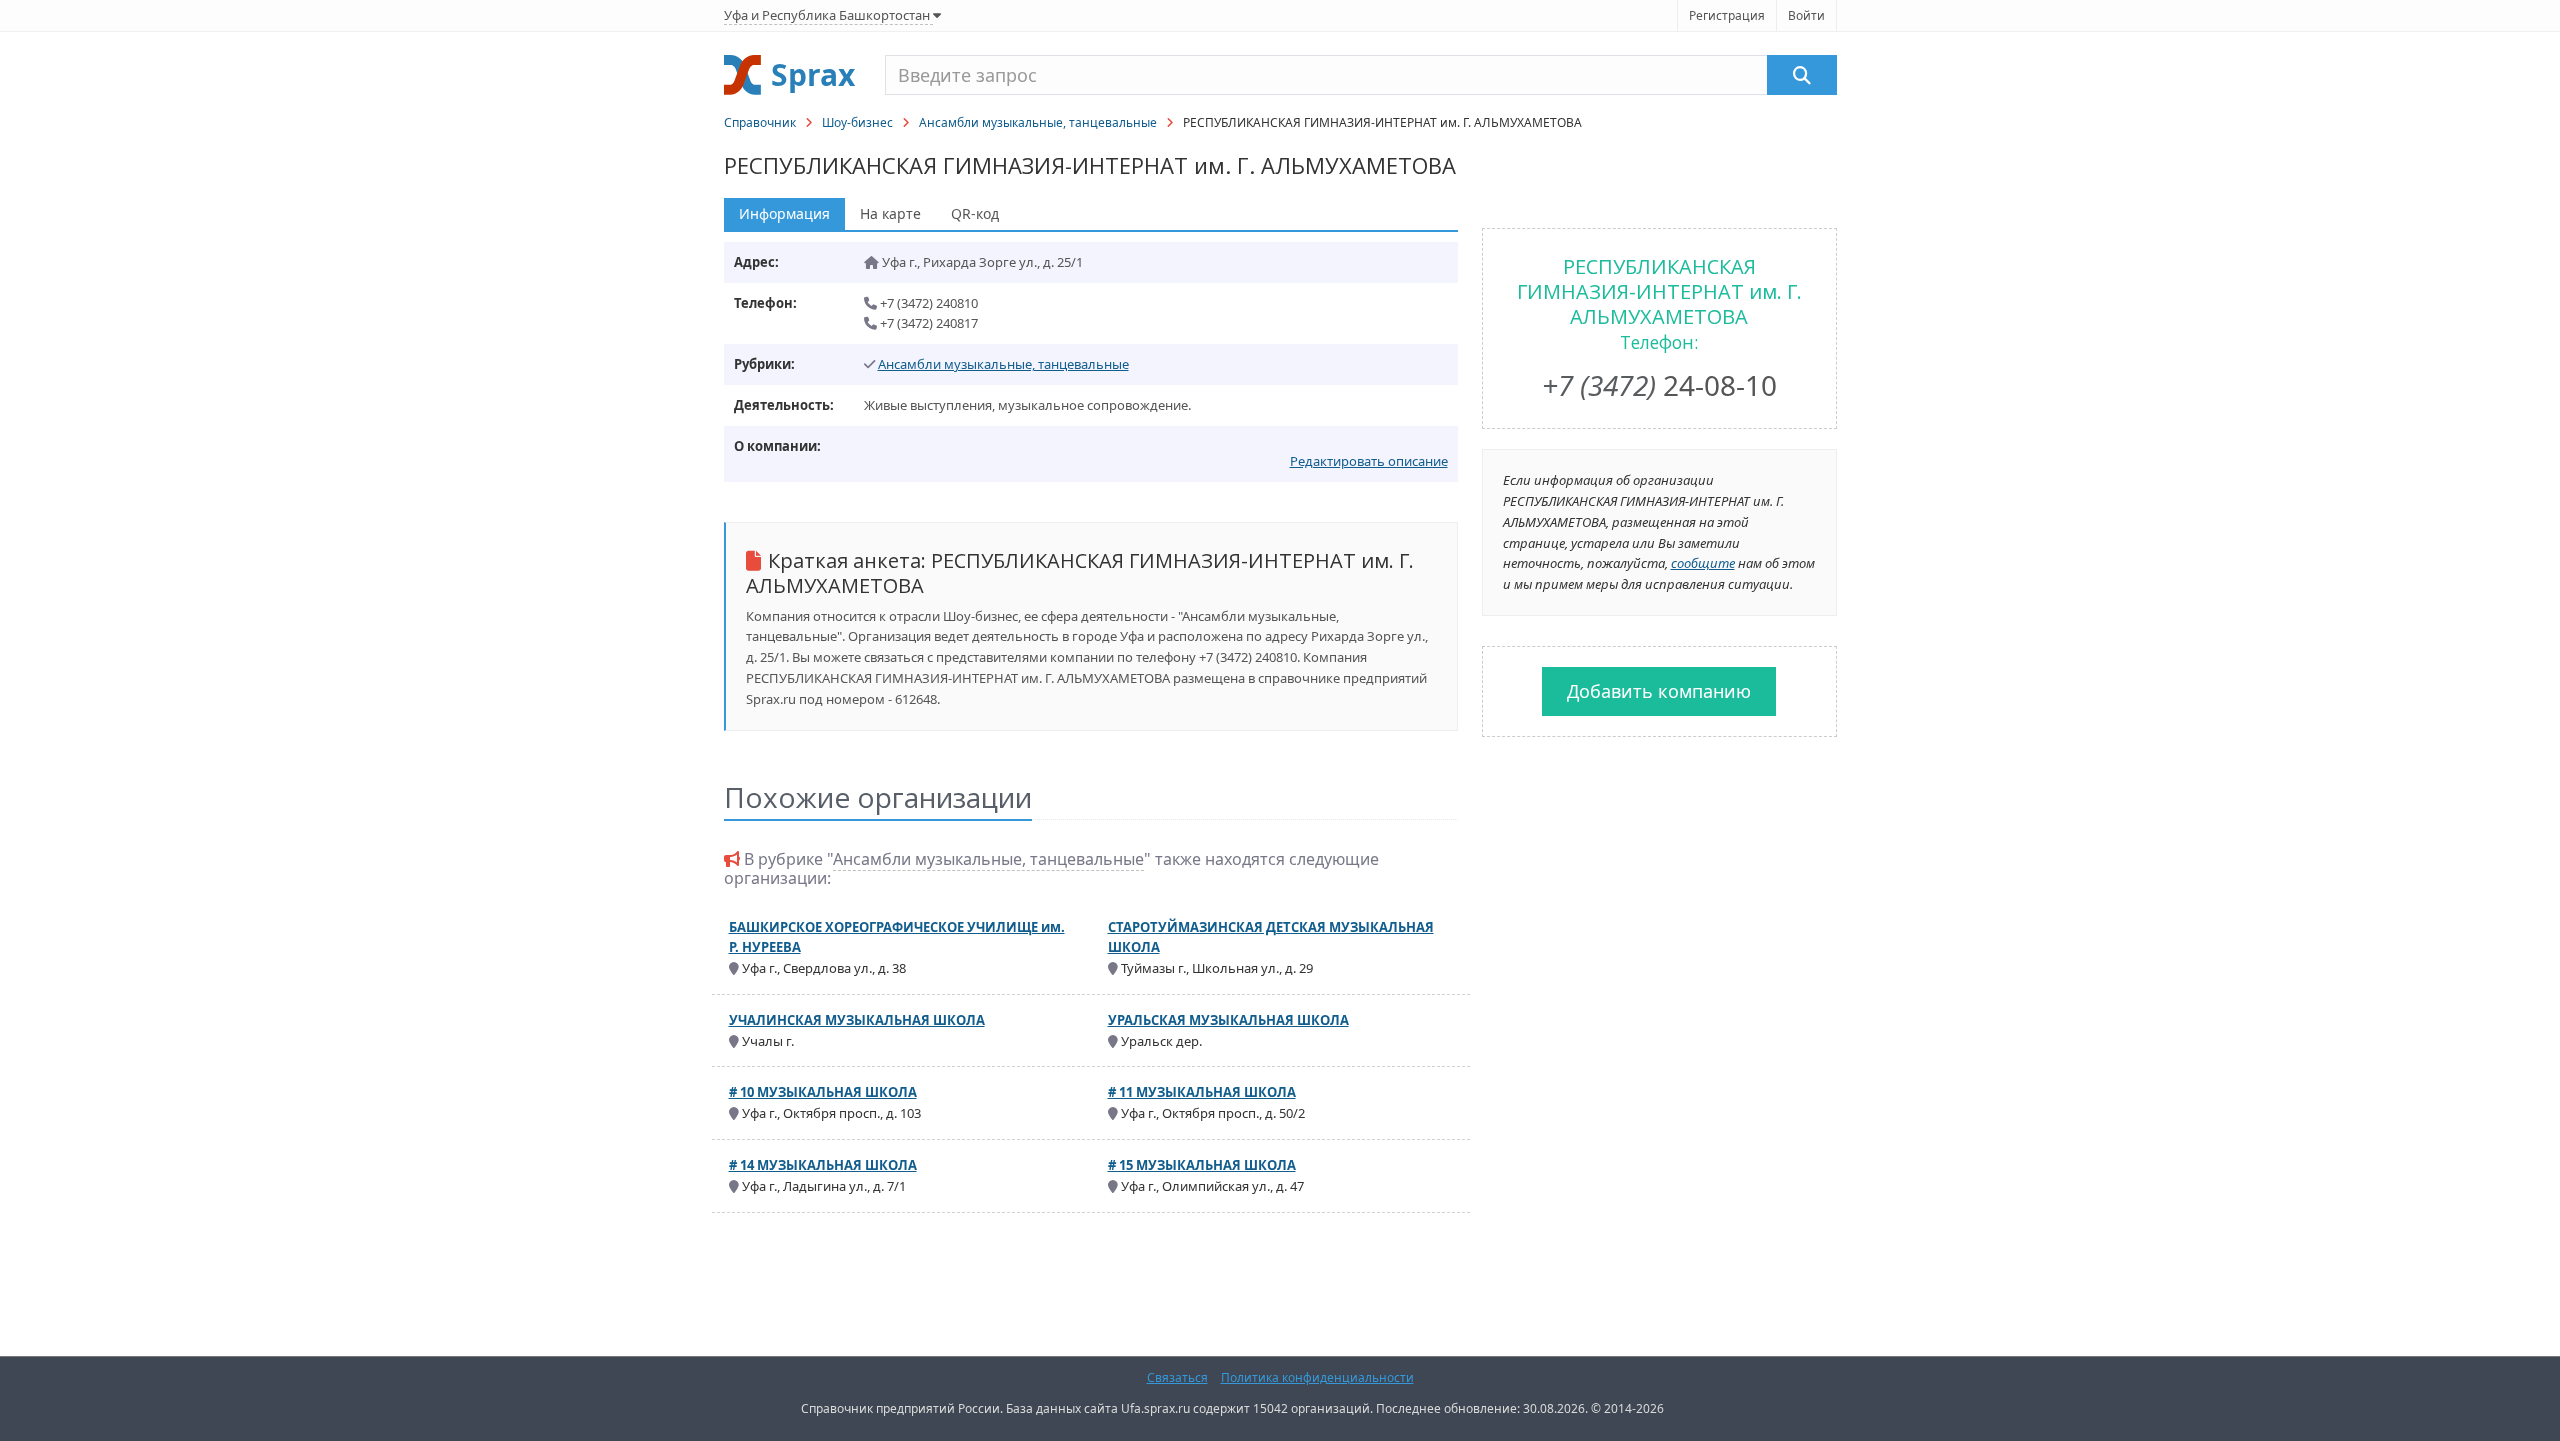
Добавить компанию (1659, 691)
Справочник (760, 122)
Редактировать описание (1369, 461)
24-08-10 (1659, 385)
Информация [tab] (784, 213)
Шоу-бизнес (857, 122)
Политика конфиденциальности (1317, 1377)
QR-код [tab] (975, 213)
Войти (1806, 15)
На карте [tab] (890, 213)
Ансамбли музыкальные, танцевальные (1038, 122)
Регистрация (1727, 15)
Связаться (1177, 1377)
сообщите (1703, 563)
